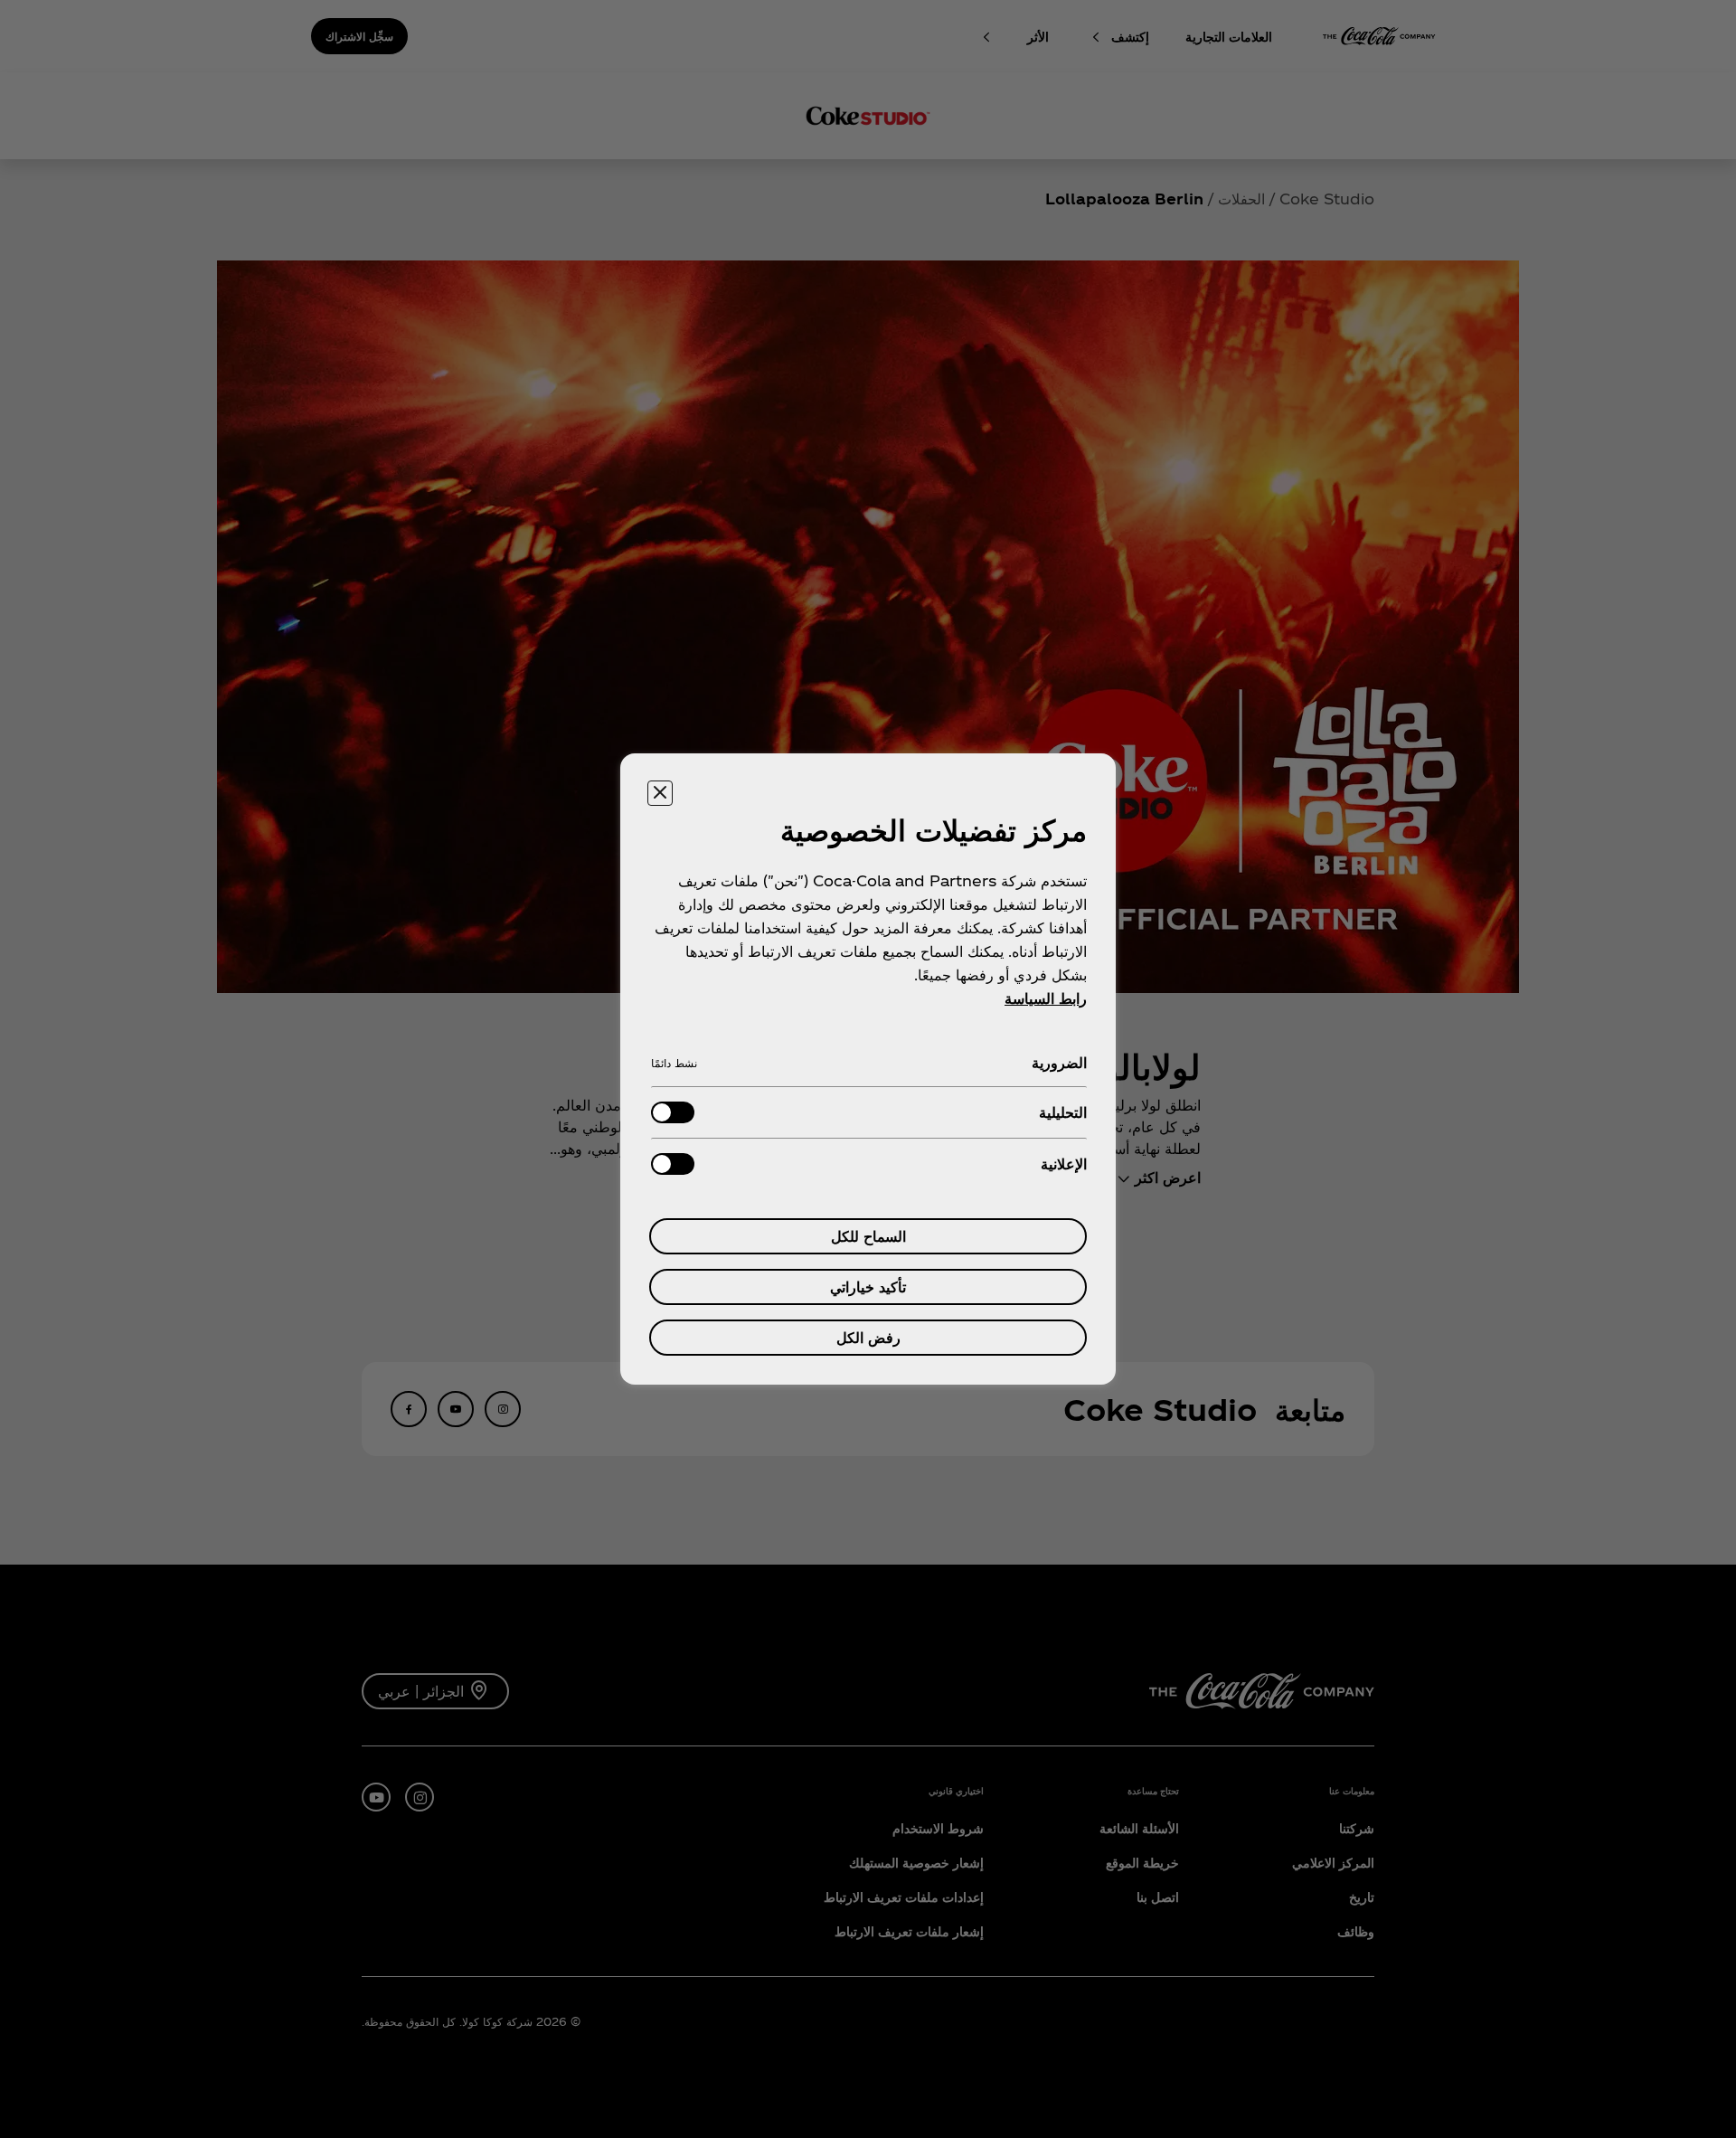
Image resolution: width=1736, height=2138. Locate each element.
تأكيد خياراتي (868, 1287)
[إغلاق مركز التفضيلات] (660, 793)
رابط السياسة (1046, 998)
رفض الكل (868, 1337)
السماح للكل (868, 1236)
